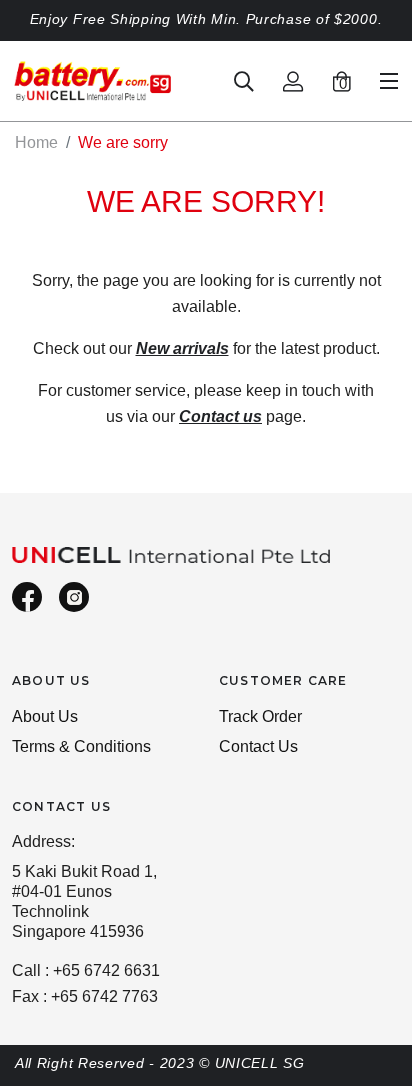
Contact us (220, 416)
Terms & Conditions (81, 746)
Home (36, 142)
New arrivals (182, 348)
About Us (45, 716)
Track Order (260, 716)
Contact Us (258, 746)
